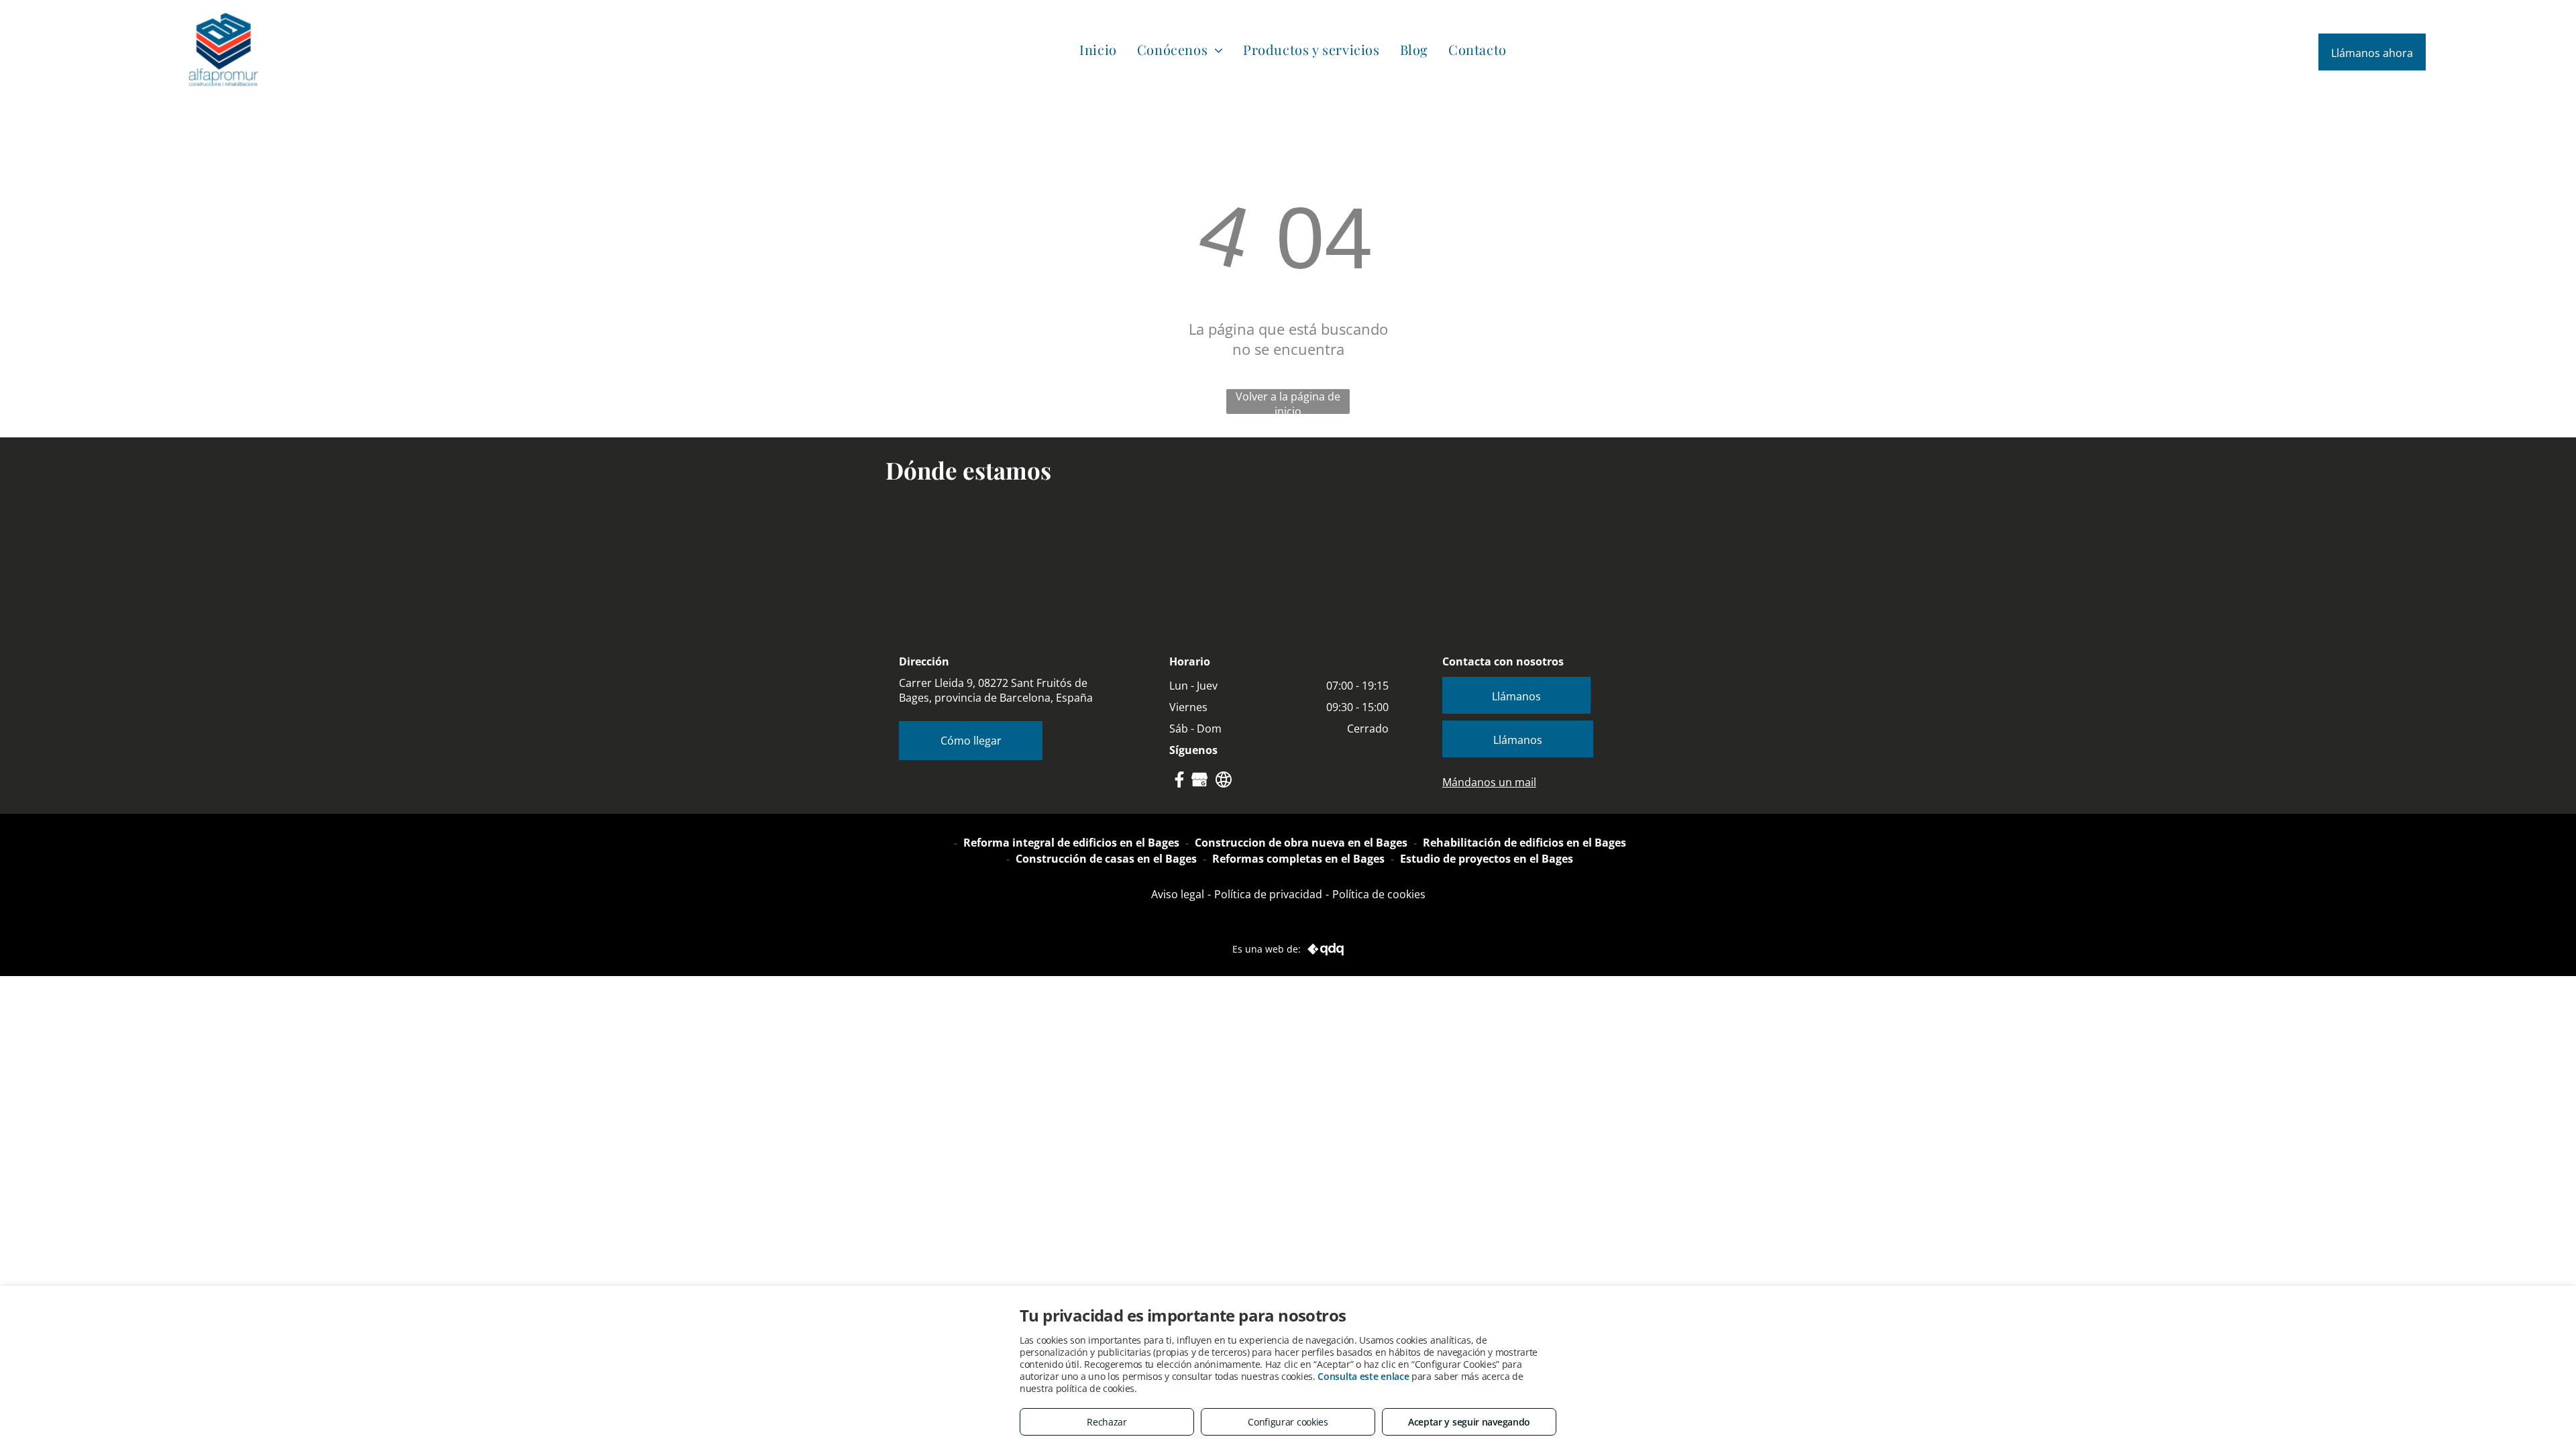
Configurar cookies (1288, 1422)
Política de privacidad (1268, 894)
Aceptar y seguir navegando (1469, 1422)
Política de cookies (1379, 894)
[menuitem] (1098, 49)
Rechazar (1107, 1422)
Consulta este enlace (1363, 1376)
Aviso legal (1178, 894)
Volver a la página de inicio (1288, 401)
